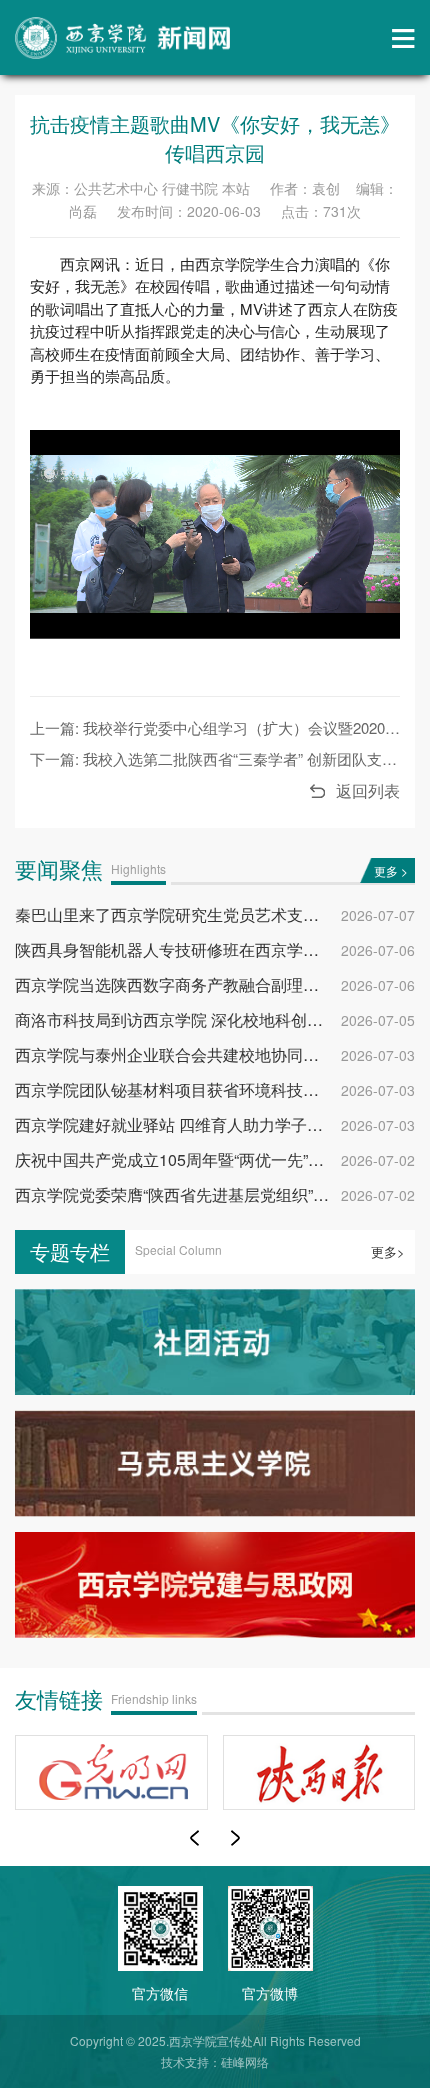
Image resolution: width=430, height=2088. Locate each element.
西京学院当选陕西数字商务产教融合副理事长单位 (191, 984)
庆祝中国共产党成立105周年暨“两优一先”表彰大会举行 (209, 1159)
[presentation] (194, 1838)
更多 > (391, 870)
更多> (388, 1252)
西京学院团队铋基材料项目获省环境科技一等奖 (183, 1089)
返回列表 (368, 790)
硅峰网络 (245, 2061)
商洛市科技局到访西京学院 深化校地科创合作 (177, 1019)
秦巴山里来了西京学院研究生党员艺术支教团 (175, 914)
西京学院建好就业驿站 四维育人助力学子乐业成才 (193, 1124)
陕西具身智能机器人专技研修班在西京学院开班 (183, 949)
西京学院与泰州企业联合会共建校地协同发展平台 (191, 1054)
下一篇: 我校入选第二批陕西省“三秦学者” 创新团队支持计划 (228, 758)
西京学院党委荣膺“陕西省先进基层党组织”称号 (180, 1194)
